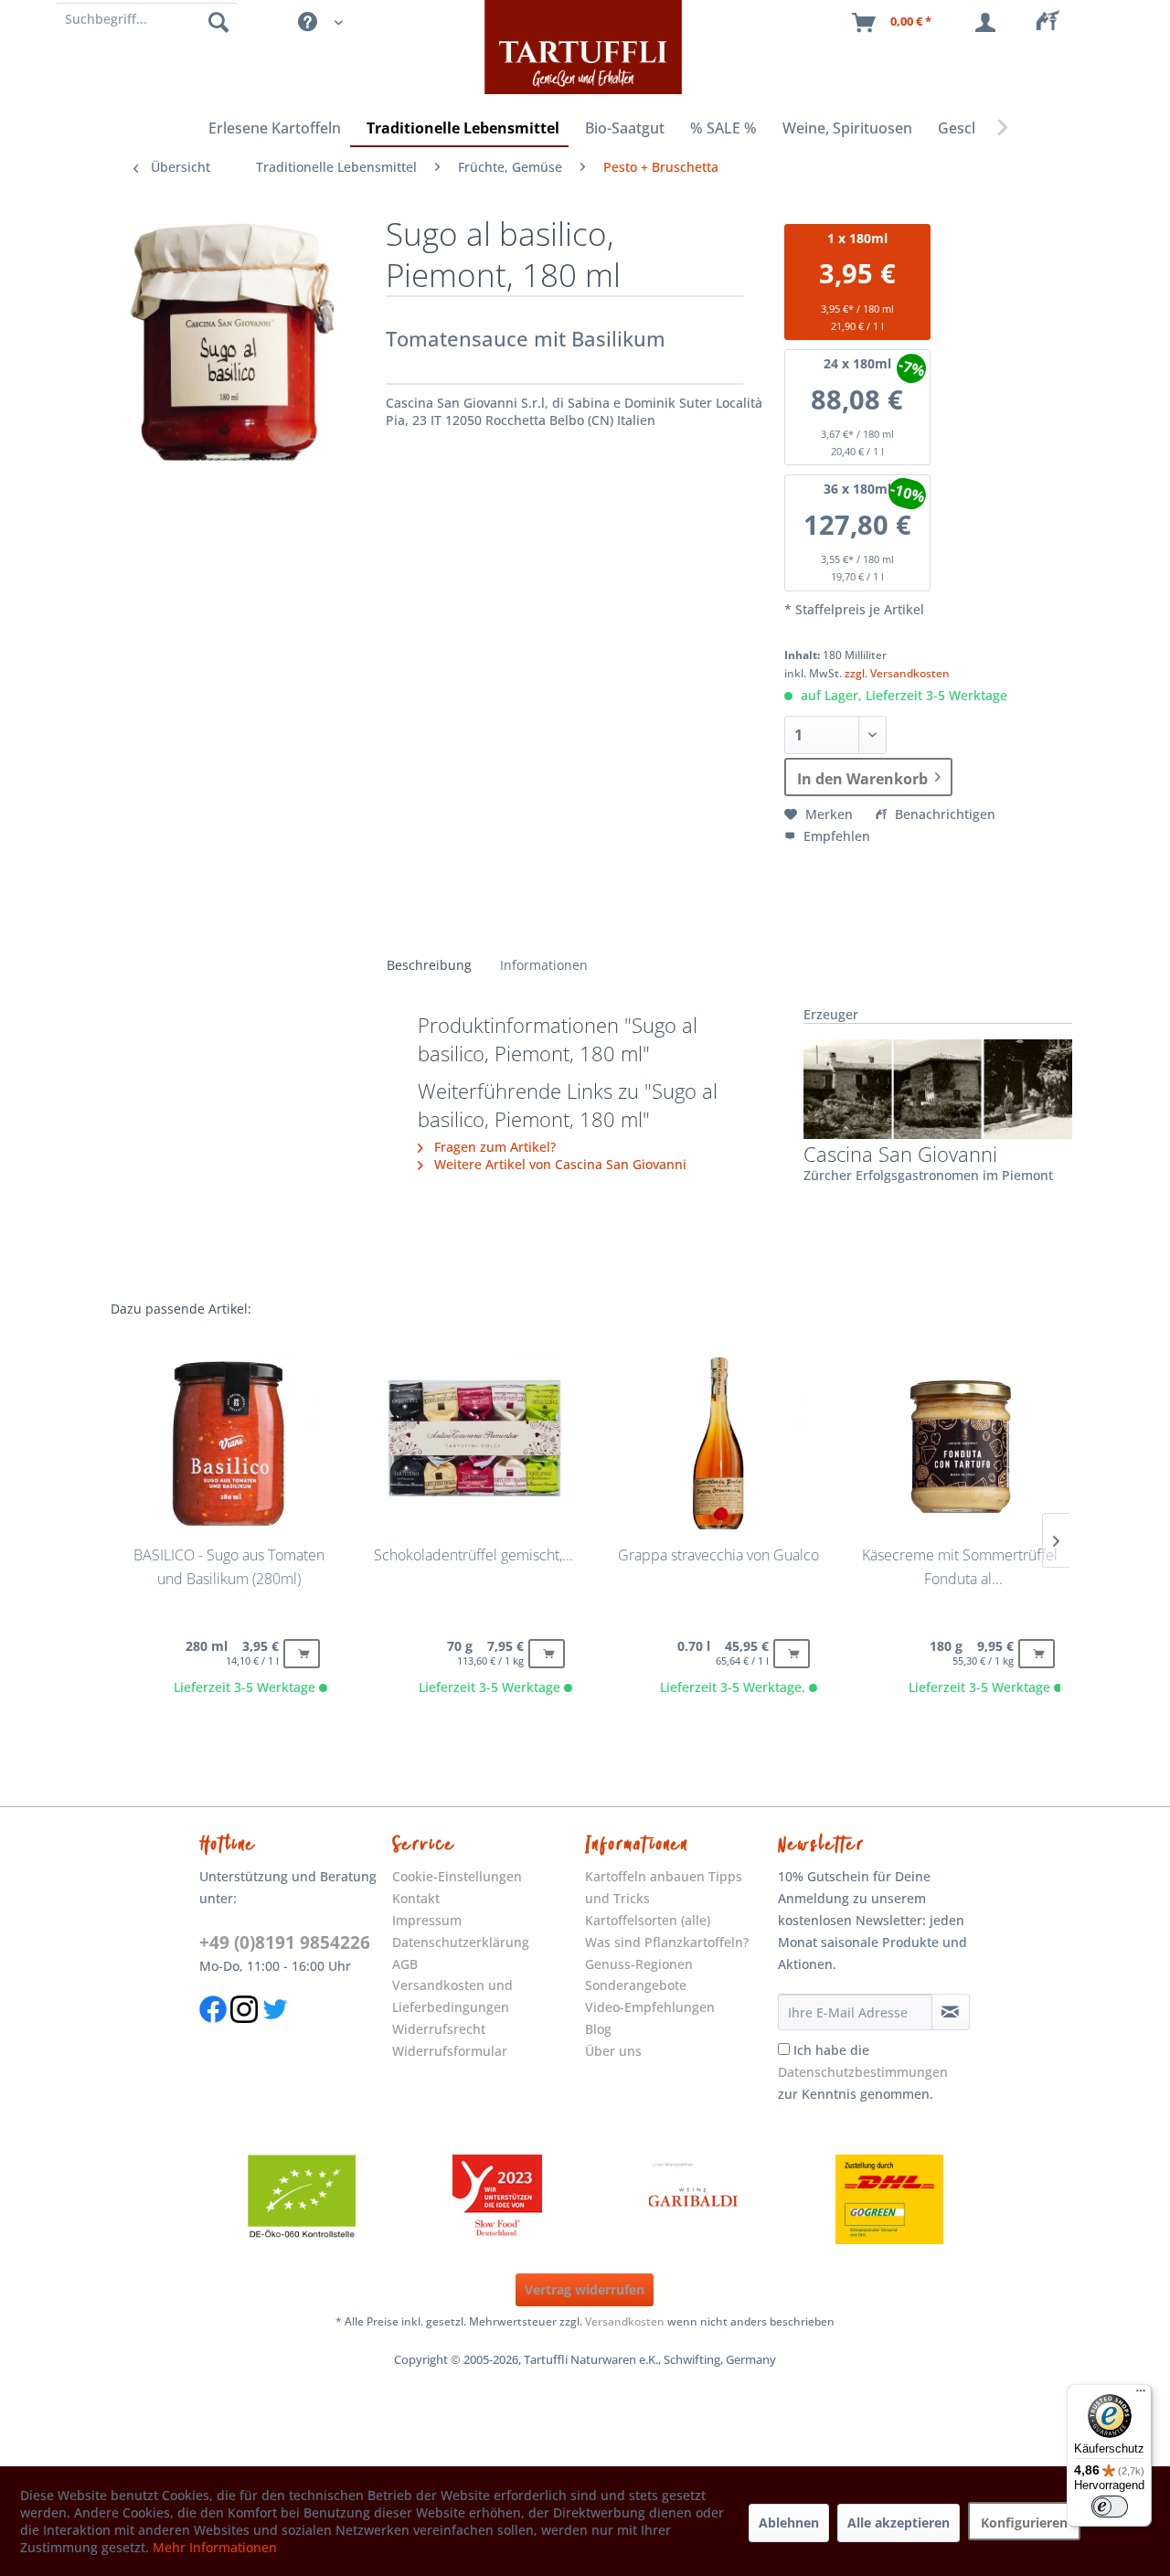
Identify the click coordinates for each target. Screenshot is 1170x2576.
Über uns (613, 2051)
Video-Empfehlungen (650, 2007)
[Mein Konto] (989, 23)
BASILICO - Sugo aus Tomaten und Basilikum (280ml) (229, 1567)
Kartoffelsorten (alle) (648, 1920)
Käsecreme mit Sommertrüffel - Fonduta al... (964, 1567)
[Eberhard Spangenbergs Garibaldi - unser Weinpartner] (694, 2199)
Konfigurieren (1024, 2523)
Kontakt (416, 1898)
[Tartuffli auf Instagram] (244, 2032)
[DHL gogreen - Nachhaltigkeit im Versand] (889, 2199)
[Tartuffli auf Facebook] (213, 2032)
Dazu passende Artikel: (181, 1309)
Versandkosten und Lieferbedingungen (452, 1996)
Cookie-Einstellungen (457, 1876)
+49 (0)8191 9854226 (285, 1943)
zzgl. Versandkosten (897, 673)
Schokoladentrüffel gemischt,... (473, 1555)
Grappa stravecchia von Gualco (718, 1555)
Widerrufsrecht (439, 2029)
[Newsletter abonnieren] (951, 2012)
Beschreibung (429, 965)
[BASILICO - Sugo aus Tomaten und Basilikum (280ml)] (228, 1443)
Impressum (427, 1920)
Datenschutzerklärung (461, 1942)
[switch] (1110, 2507)
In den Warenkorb (862, 779)
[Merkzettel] (1053, 23)
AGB (405, 1964)
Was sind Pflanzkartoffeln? (667, 1942)
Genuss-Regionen (639, 1964)
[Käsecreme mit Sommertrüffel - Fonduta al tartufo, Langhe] (963, 1443)
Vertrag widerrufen (585, 2289)
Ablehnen (789, 2523)
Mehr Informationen (215, 2547)
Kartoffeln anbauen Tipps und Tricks (664, 1887)
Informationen (544, 965)
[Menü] (1141, 2395)
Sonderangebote (636, 1985)
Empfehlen (835, 836)
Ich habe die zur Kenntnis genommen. (863, 2072)
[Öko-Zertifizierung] (302, 2199)
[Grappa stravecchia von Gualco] (718, 1443)
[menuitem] (1053, 23)
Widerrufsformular (450, 2051)
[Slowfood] (497, 2199)
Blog (598, 2029)
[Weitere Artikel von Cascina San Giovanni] (938, 1089)
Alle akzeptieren (899, 2523)
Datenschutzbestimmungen (863, 2072)
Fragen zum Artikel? (493, 1147)
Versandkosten (625, 2321)
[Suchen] (218, 21)
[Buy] (302, 1654)
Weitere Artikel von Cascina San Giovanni (558, 1164)
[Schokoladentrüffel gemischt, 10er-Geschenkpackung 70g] (473, 1443)
